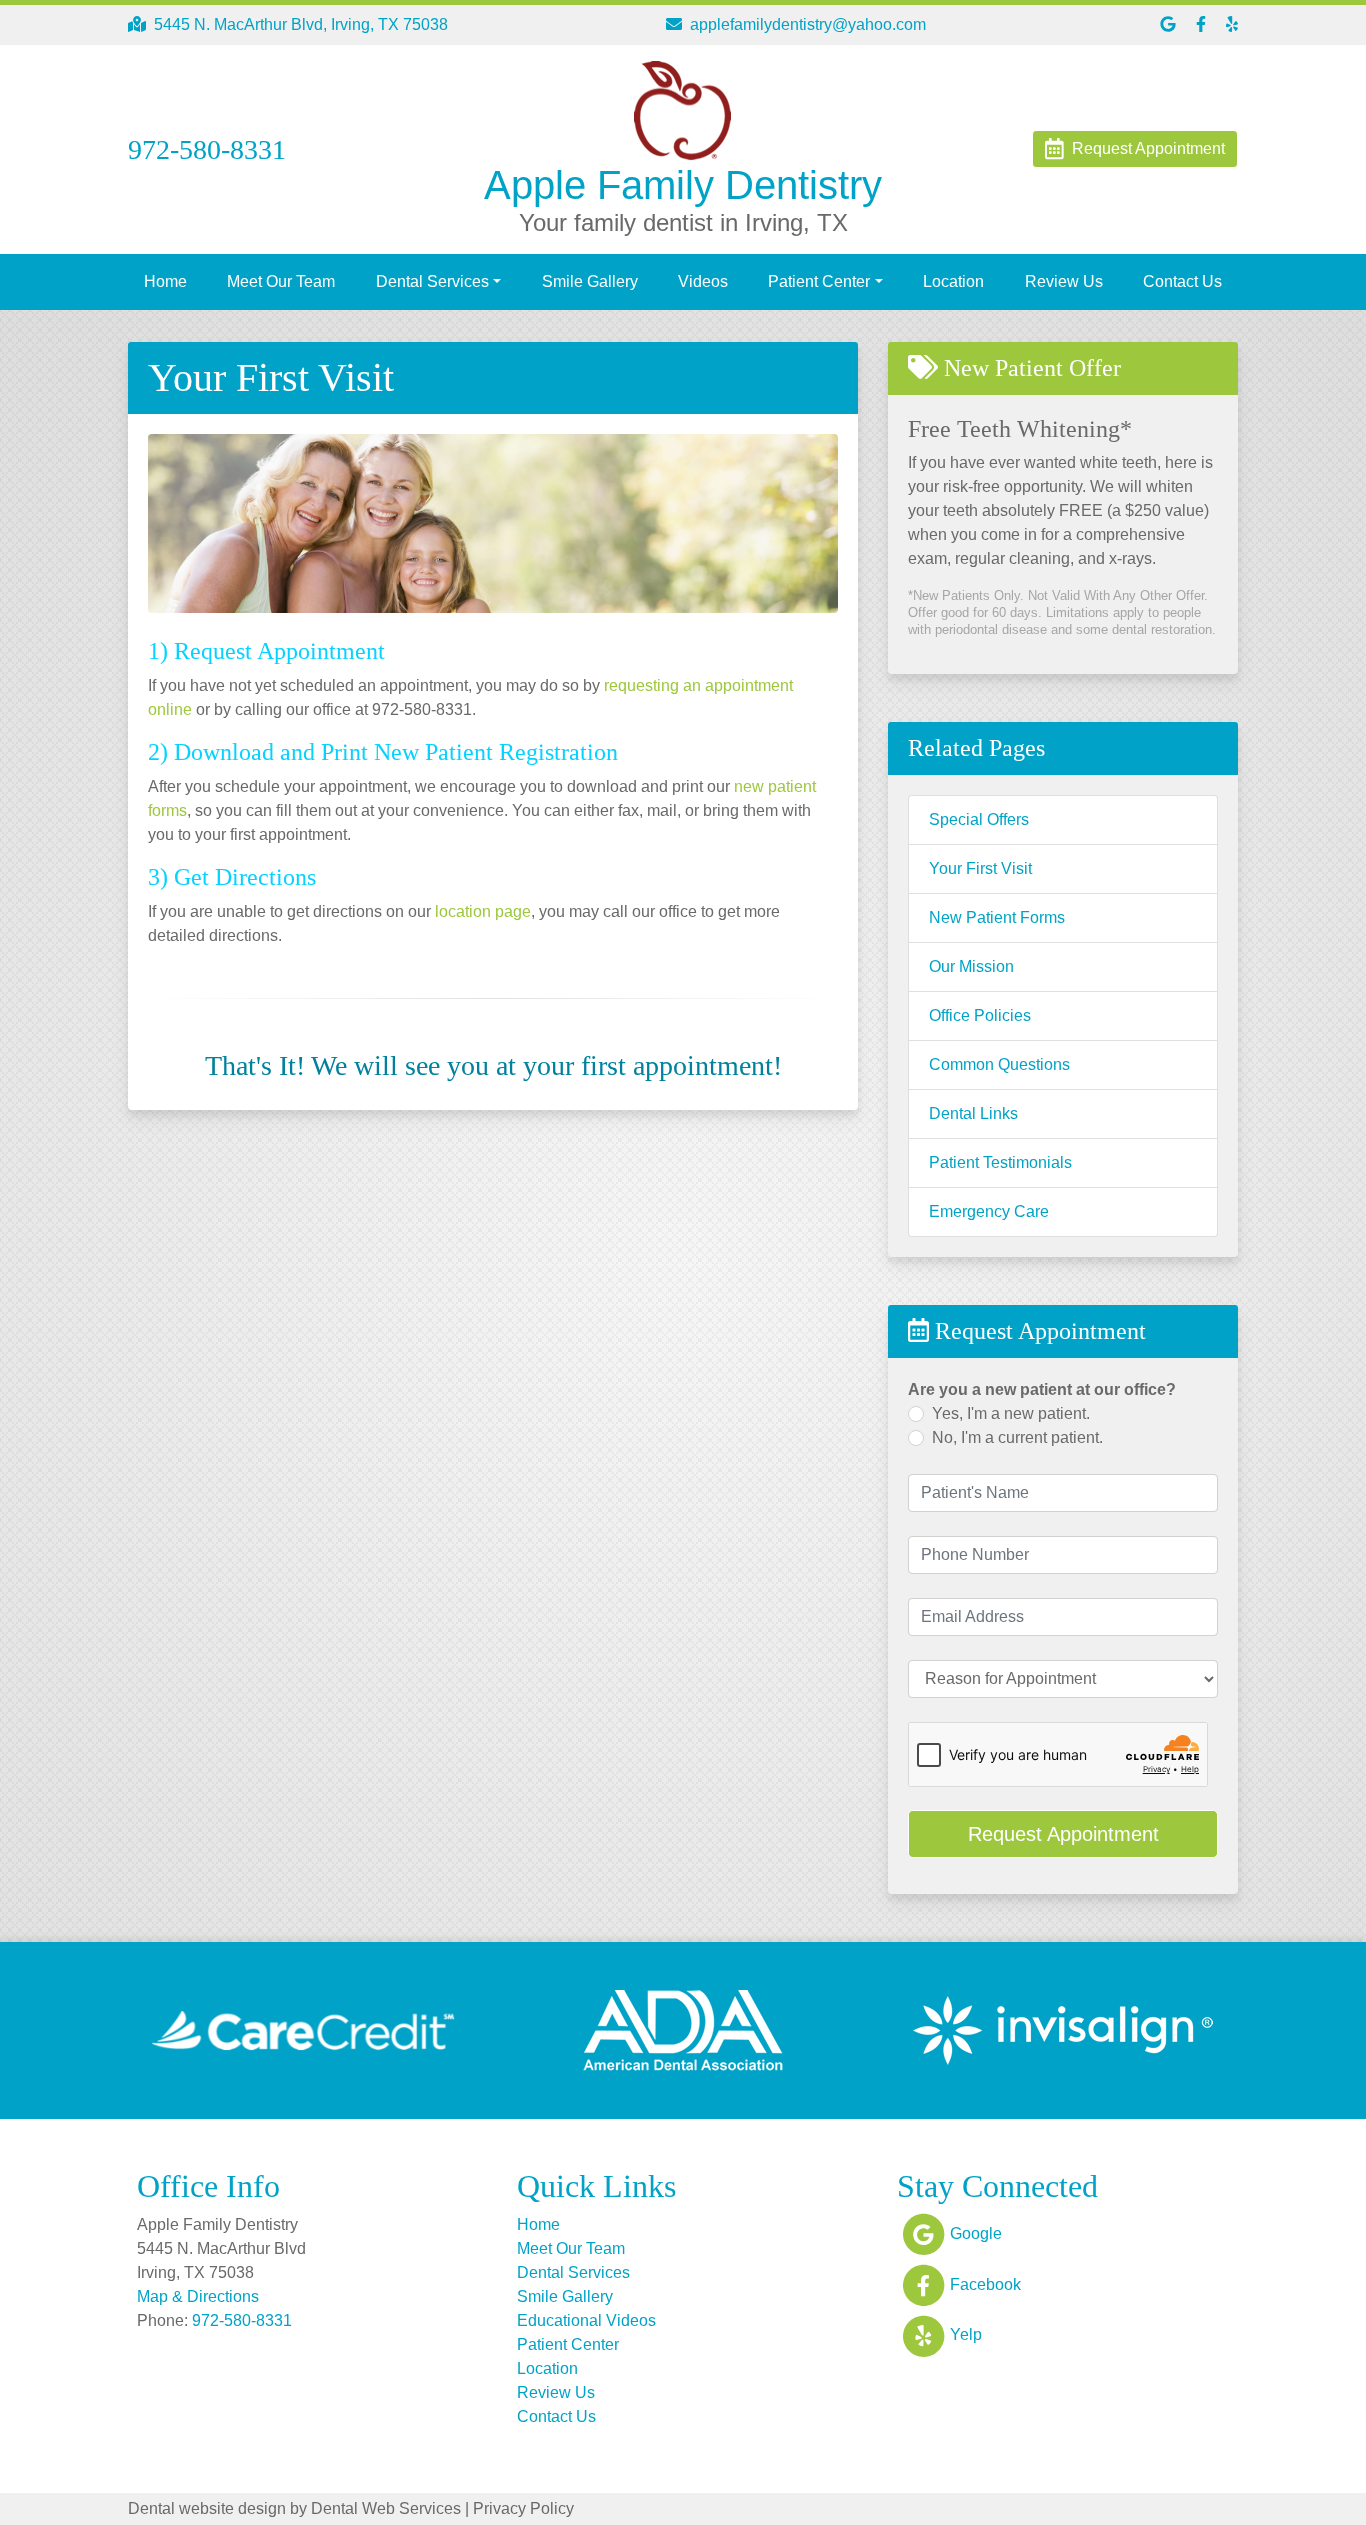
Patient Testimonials (1000, 1162)
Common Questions (999, 1064)
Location (953, 281)
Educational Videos (586, 2320)
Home (165, 281)
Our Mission (971, 966)
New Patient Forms (997, 917)
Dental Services (573, 2272)
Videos (703, 281)
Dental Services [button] (432, 281)
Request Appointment (1063, 1834)
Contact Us (1182, 281)
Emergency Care (989, 1211)
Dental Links (973, 1113)
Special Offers (979, 819)
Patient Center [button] (819, 281)
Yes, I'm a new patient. (1011, 1413)
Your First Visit (980, 868)
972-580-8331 (242, 2320)
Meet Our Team (281, 281)
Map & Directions (198, 2296)
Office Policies (980, 1015)
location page (483, 911)
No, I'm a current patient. (1017, 1437)
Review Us (1064, 281)
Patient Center (568, 2344)
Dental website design (207, 2508)
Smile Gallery (590, 281)
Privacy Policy (523, 2508)
